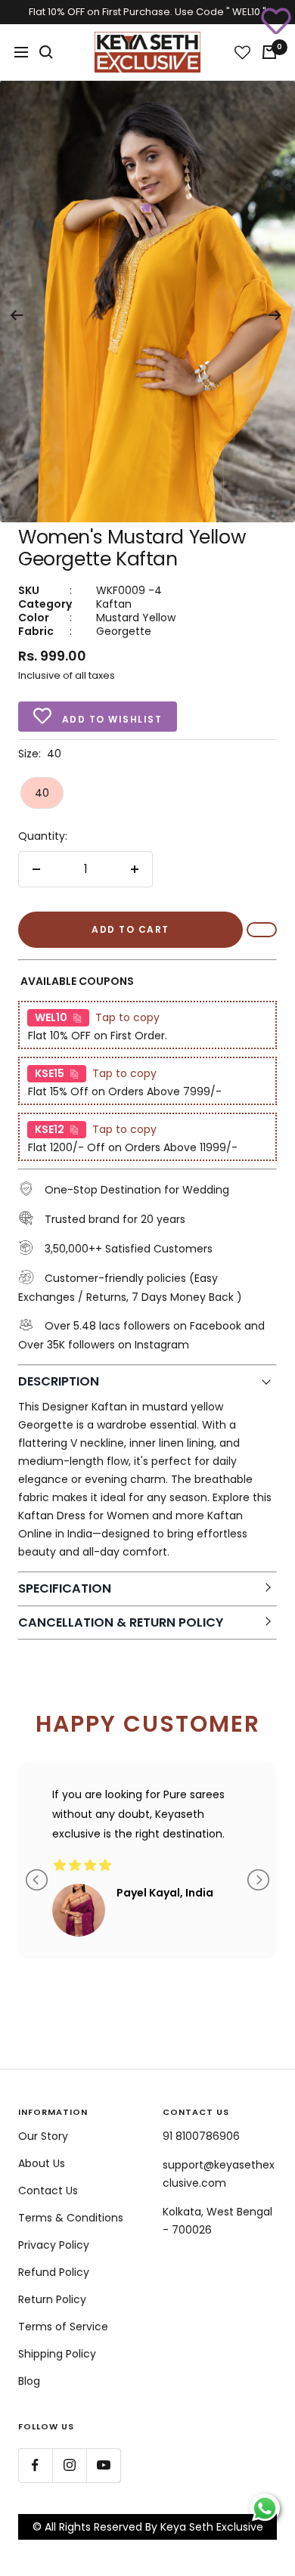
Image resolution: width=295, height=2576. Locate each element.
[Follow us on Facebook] (35, 2465)
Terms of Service (63, 2327)
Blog (29, 2381)
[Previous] (16, 315)
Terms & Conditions (71, 2218)
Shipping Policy (57, 2354)
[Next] (275, 315)
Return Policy (52, 2299)
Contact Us (48, 2191)
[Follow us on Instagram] (69, 2465)
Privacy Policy (54, 2245)
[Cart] (269, 52)
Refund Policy (54, 2272)
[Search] (46, 52)
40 (42, 793)
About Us (42, 2163)
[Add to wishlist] (276, 19)
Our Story (43, 2136)
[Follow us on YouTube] (103, 2465)
